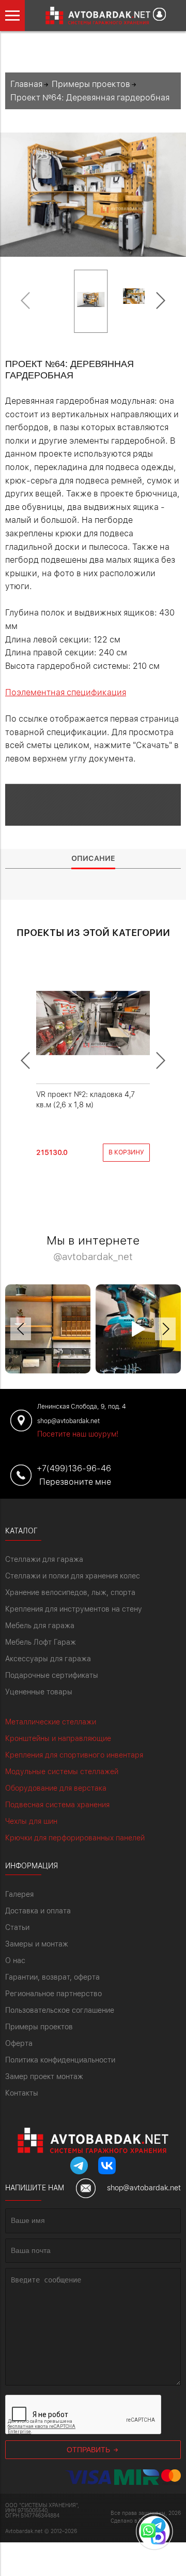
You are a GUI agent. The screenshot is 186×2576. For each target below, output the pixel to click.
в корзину (126, 1152)
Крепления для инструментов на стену (74, 1609)
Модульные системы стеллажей (62, 1772)
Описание (93, 858)
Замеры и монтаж (37, 1944)
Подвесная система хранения (57, 1805)
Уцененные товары (39, 1692)
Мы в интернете (93, 1248)
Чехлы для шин (31, 1821)
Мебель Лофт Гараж (41, 1642)
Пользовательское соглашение (60, 2010)
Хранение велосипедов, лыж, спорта (70, 1592)
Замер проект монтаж (44, 2076)
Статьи (17, 1927)
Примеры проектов (39, 2027)
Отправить (89, 2450)
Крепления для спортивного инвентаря (74, 1755)
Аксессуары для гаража (48, 1659)
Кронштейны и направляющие (58, 1738)
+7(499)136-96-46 (74, 1468)
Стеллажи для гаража (44, 1559)
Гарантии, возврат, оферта (52, 1977)
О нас (15, 1960)
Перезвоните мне (75, 1482)
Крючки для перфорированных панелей (75, 1838)
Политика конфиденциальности (60, 2060)
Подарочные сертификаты (52, 1675)
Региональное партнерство (53, 1994)
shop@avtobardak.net (144, 2188)
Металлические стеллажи (51, 1722)
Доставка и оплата (38, 1911)
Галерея (19, 1894)
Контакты (22, 2093)
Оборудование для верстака (56, 1788)
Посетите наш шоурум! (78, 1434)
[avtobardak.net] (90, 16)
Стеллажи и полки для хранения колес (73, 1576)
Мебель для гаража (40, 1626)
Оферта (19, 2043)
